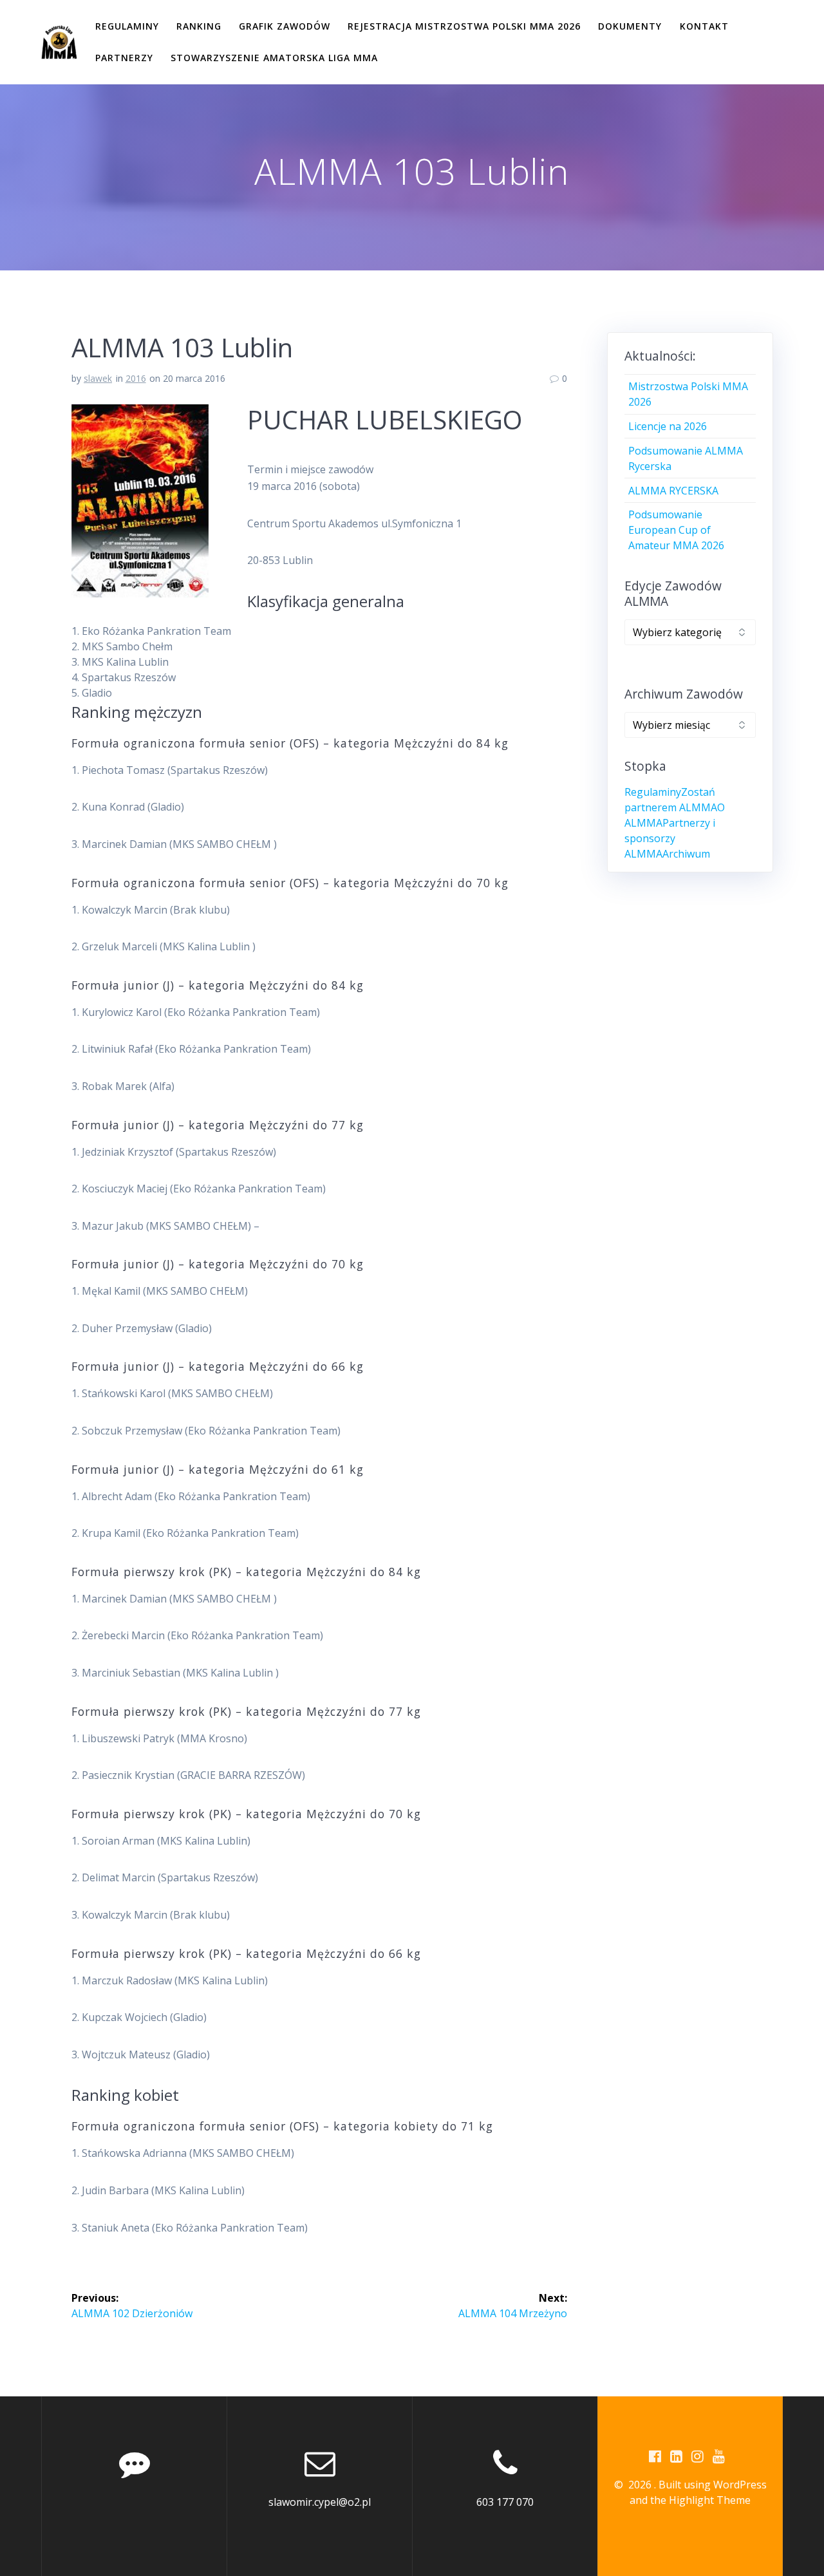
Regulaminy (127, 26)
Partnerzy (124, 58)
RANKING (199, 26)
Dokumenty (630, 26)
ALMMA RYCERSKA (673, 491)
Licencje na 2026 (668, 426)
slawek (98, 378)
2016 (136, 378)
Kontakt (704, 26)
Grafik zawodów (285, 26)
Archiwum (686, 854)
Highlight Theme (710, 2500)
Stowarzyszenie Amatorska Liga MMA (274, 58)
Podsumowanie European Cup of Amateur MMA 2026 (676, 530)
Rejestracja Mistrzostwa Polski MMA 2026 (464, 26)
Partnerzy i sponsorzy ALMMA (670, 838)
